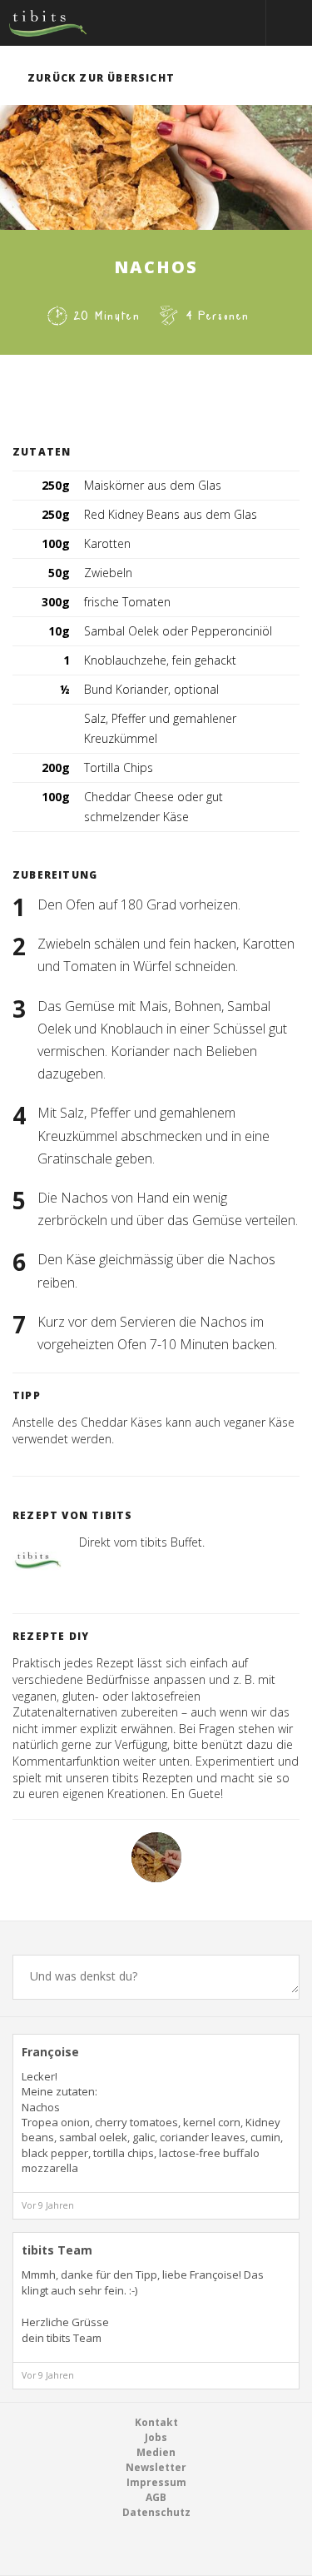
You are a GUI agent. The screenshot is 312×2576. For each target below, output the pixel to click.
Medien (156, 2452)
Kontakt (156, 2422)
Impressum (156, 2482)
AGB (156, 2497)
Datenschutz (156, 2512)
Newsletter (156, 2467)
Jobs (156, 2437)
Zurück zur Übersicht (101, 78)
